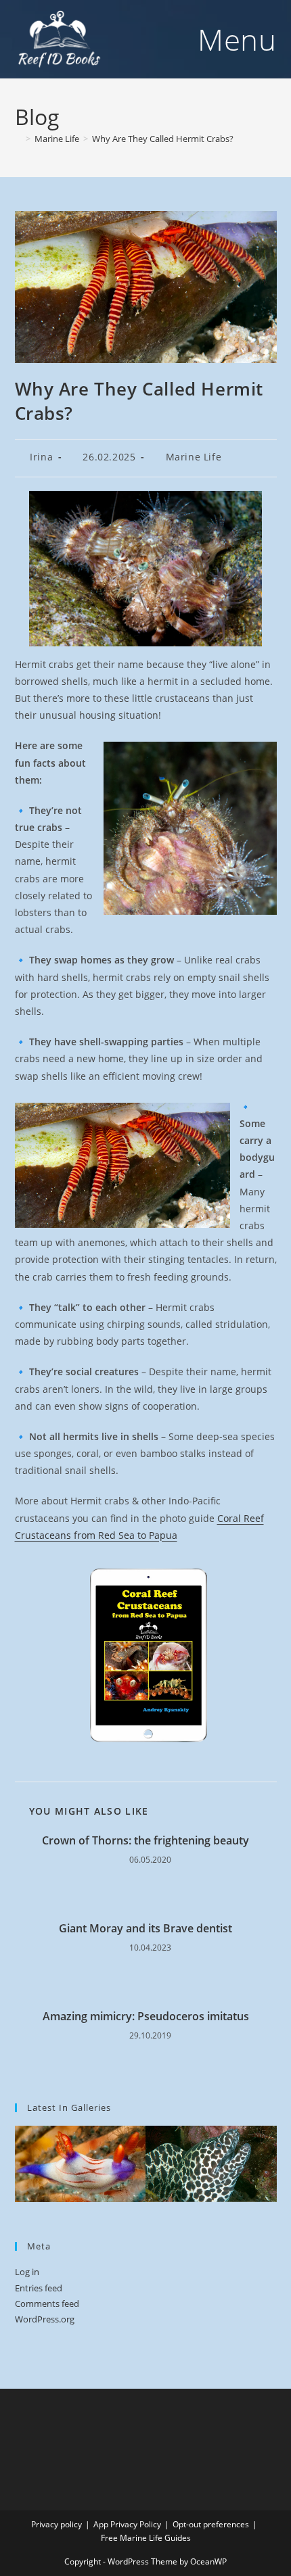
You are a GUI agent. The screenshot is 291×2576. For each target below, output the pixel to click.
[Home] (18, 139)
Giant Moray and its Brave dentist (145, 1928)
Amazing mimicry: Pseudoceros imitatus (146, 2016)
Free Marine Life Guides (146, 2538)
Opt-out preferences (211, 2524)
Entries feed (39, 2288)
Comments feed (47, 2304)
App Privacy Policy (127, 2524)
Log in (27, 2272)
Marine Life (194, 457)
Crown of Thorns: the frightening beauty (145, 1840)
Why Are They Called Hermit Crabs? (163, 139)
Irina (41, 457)
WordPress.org (45, 2319)
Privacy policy (57, 2524)
